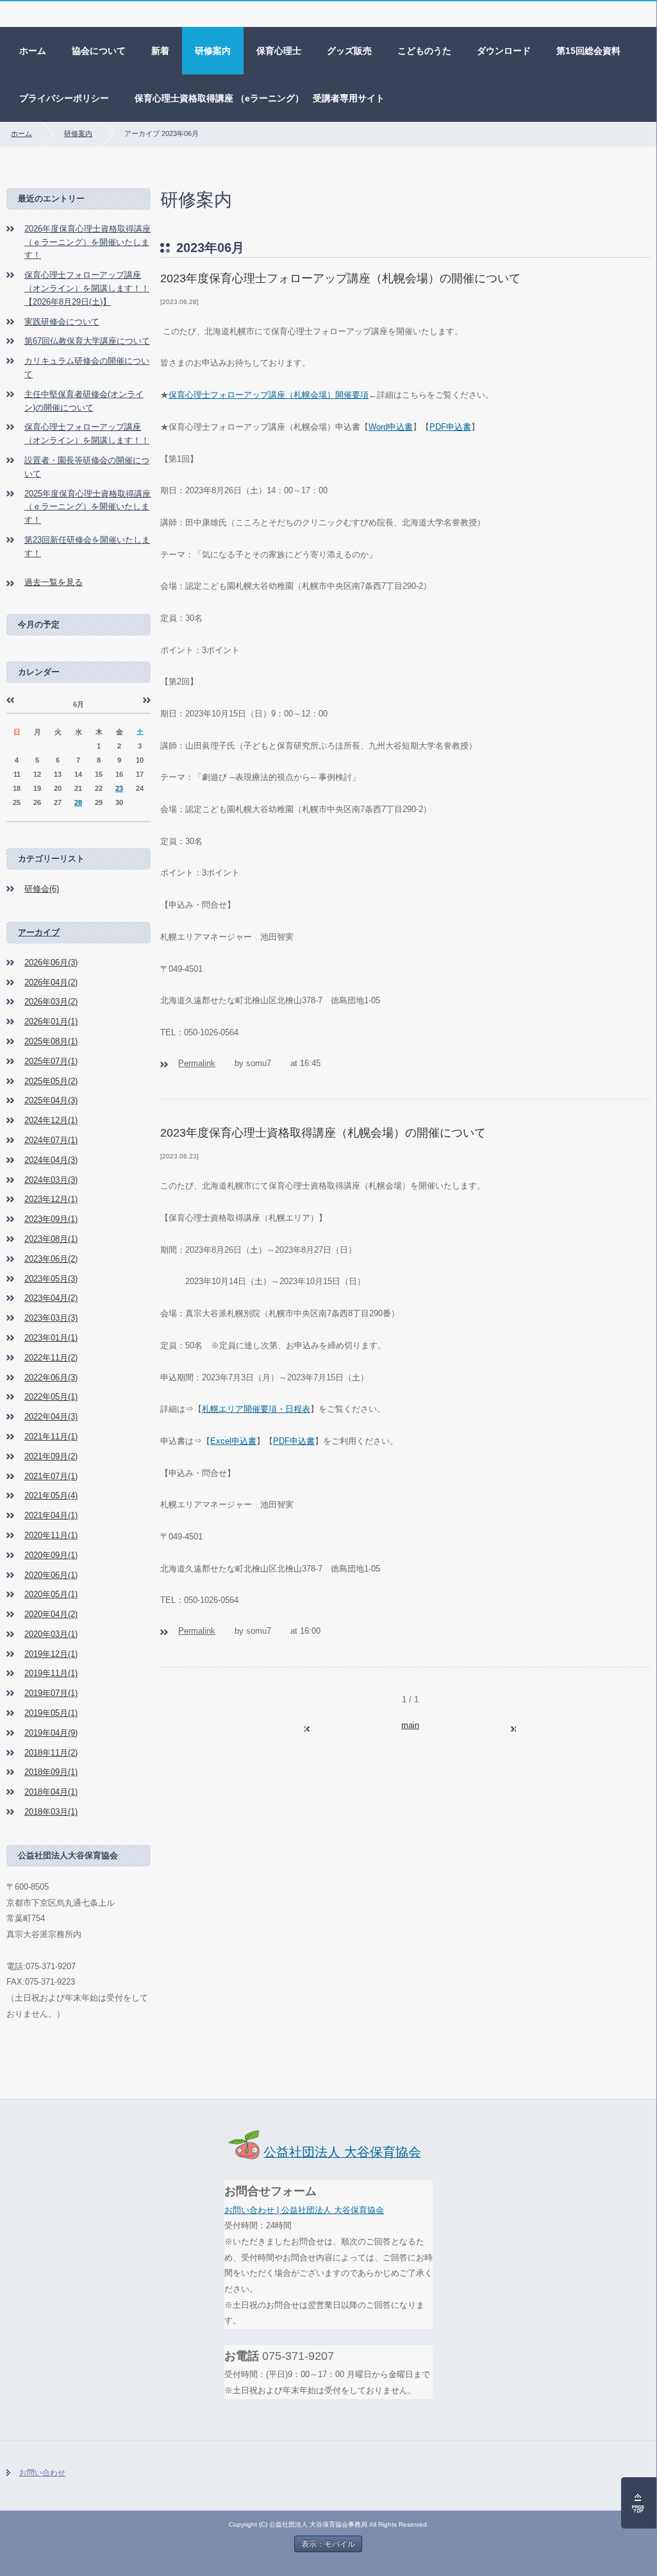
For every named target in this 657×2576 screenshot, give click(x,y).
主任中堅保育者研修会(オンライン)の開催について (84, 401)
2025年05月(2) (51, 1081)
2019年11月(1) (51, 1673)
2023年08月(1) (51, 1239)
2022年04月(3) (51, 1417)
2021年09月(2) (51, 1456)
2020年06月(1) (51, 1575)
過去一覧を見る (54, 582)
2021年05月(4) (51, 1496)
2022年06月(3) (51, 1377)
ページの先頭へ (639, 2503)
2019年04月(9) (51, 1733)
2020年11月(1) (51, 1535)
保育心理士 (279, 51)
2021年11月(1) (51, 1436)
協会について (99, 51)
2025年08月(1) (51, 1041)
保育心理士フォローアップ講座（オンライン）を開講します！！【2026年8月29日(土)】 (87, 288)
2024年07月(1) (51, 1140)
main (410, 1725)
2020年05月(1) (51, 1594)
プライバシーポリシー (64, 98)
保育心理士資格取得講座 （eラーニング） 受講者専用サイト (260, 98)
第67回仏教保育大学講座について (87, 341)
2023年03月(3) (51, 1318)
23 (119, 788)
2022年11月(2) (51, 1358)
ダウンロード (504, 51)
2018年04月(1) (51, 1792)
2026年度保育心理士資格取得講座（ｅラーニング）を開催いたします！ (87, 242)
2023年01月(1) (51, 1338)
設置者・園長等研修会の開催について (87, 467)
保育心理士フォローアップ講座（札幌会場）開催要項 (269, 395)
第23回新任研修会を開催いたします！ (87, 547)
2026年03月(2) (51, 1002)
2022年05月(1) (51, 1397)
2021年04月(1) (51, 1515)
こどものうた (424, 51)
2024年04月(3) (51, 1160)
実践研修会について (62, 322)
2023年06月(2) (51, 1259)
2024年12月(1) (51, 1120)
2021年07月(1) (51, 1476)
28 (78, 802)
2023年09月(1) (51, 1219)
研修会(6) (42, 889)
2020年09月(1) (51, 1555)
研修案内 (213, 51)
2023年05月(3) (51, 1279)
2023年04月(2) (51, 1298)
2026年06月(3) (51, 962)
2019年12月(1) (51, 1654)
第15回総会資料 (588, 51)
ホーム (33, 51)
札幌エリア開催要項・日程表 (256, 1409)
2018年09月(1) (51, 1772)
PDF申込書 (450, 427)
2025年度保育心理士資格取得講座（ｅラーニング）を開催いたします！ (87, 507)
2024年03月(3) (51, 1180)
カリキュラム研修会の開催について (87, 368)
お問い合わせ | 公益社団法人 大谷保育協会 (304, 2210)
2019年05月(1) (51, 1713)
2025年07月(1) (51, 1061)
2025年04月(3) (51, 1100)
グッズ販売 (349, 51)
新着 (160, 51)
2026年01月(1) (51, 1021)
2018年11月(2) (51, 1753)
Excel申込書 (233, 1441)
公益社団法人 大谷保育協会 (342, 2152)
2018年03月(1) (51, 1812)
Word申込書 (391, 427)
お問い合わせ (42, 2473)
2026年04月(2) (51, 982)
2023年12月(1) (51, 1199)
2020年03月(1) (51, 1634)
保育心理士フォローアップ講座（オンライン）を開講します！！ (87, 434)
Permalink (197, 1063)
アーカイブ (39, 932)
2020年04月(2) (51, 1614)
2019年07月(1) (51, 1693)
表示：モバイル (328, 2544)
